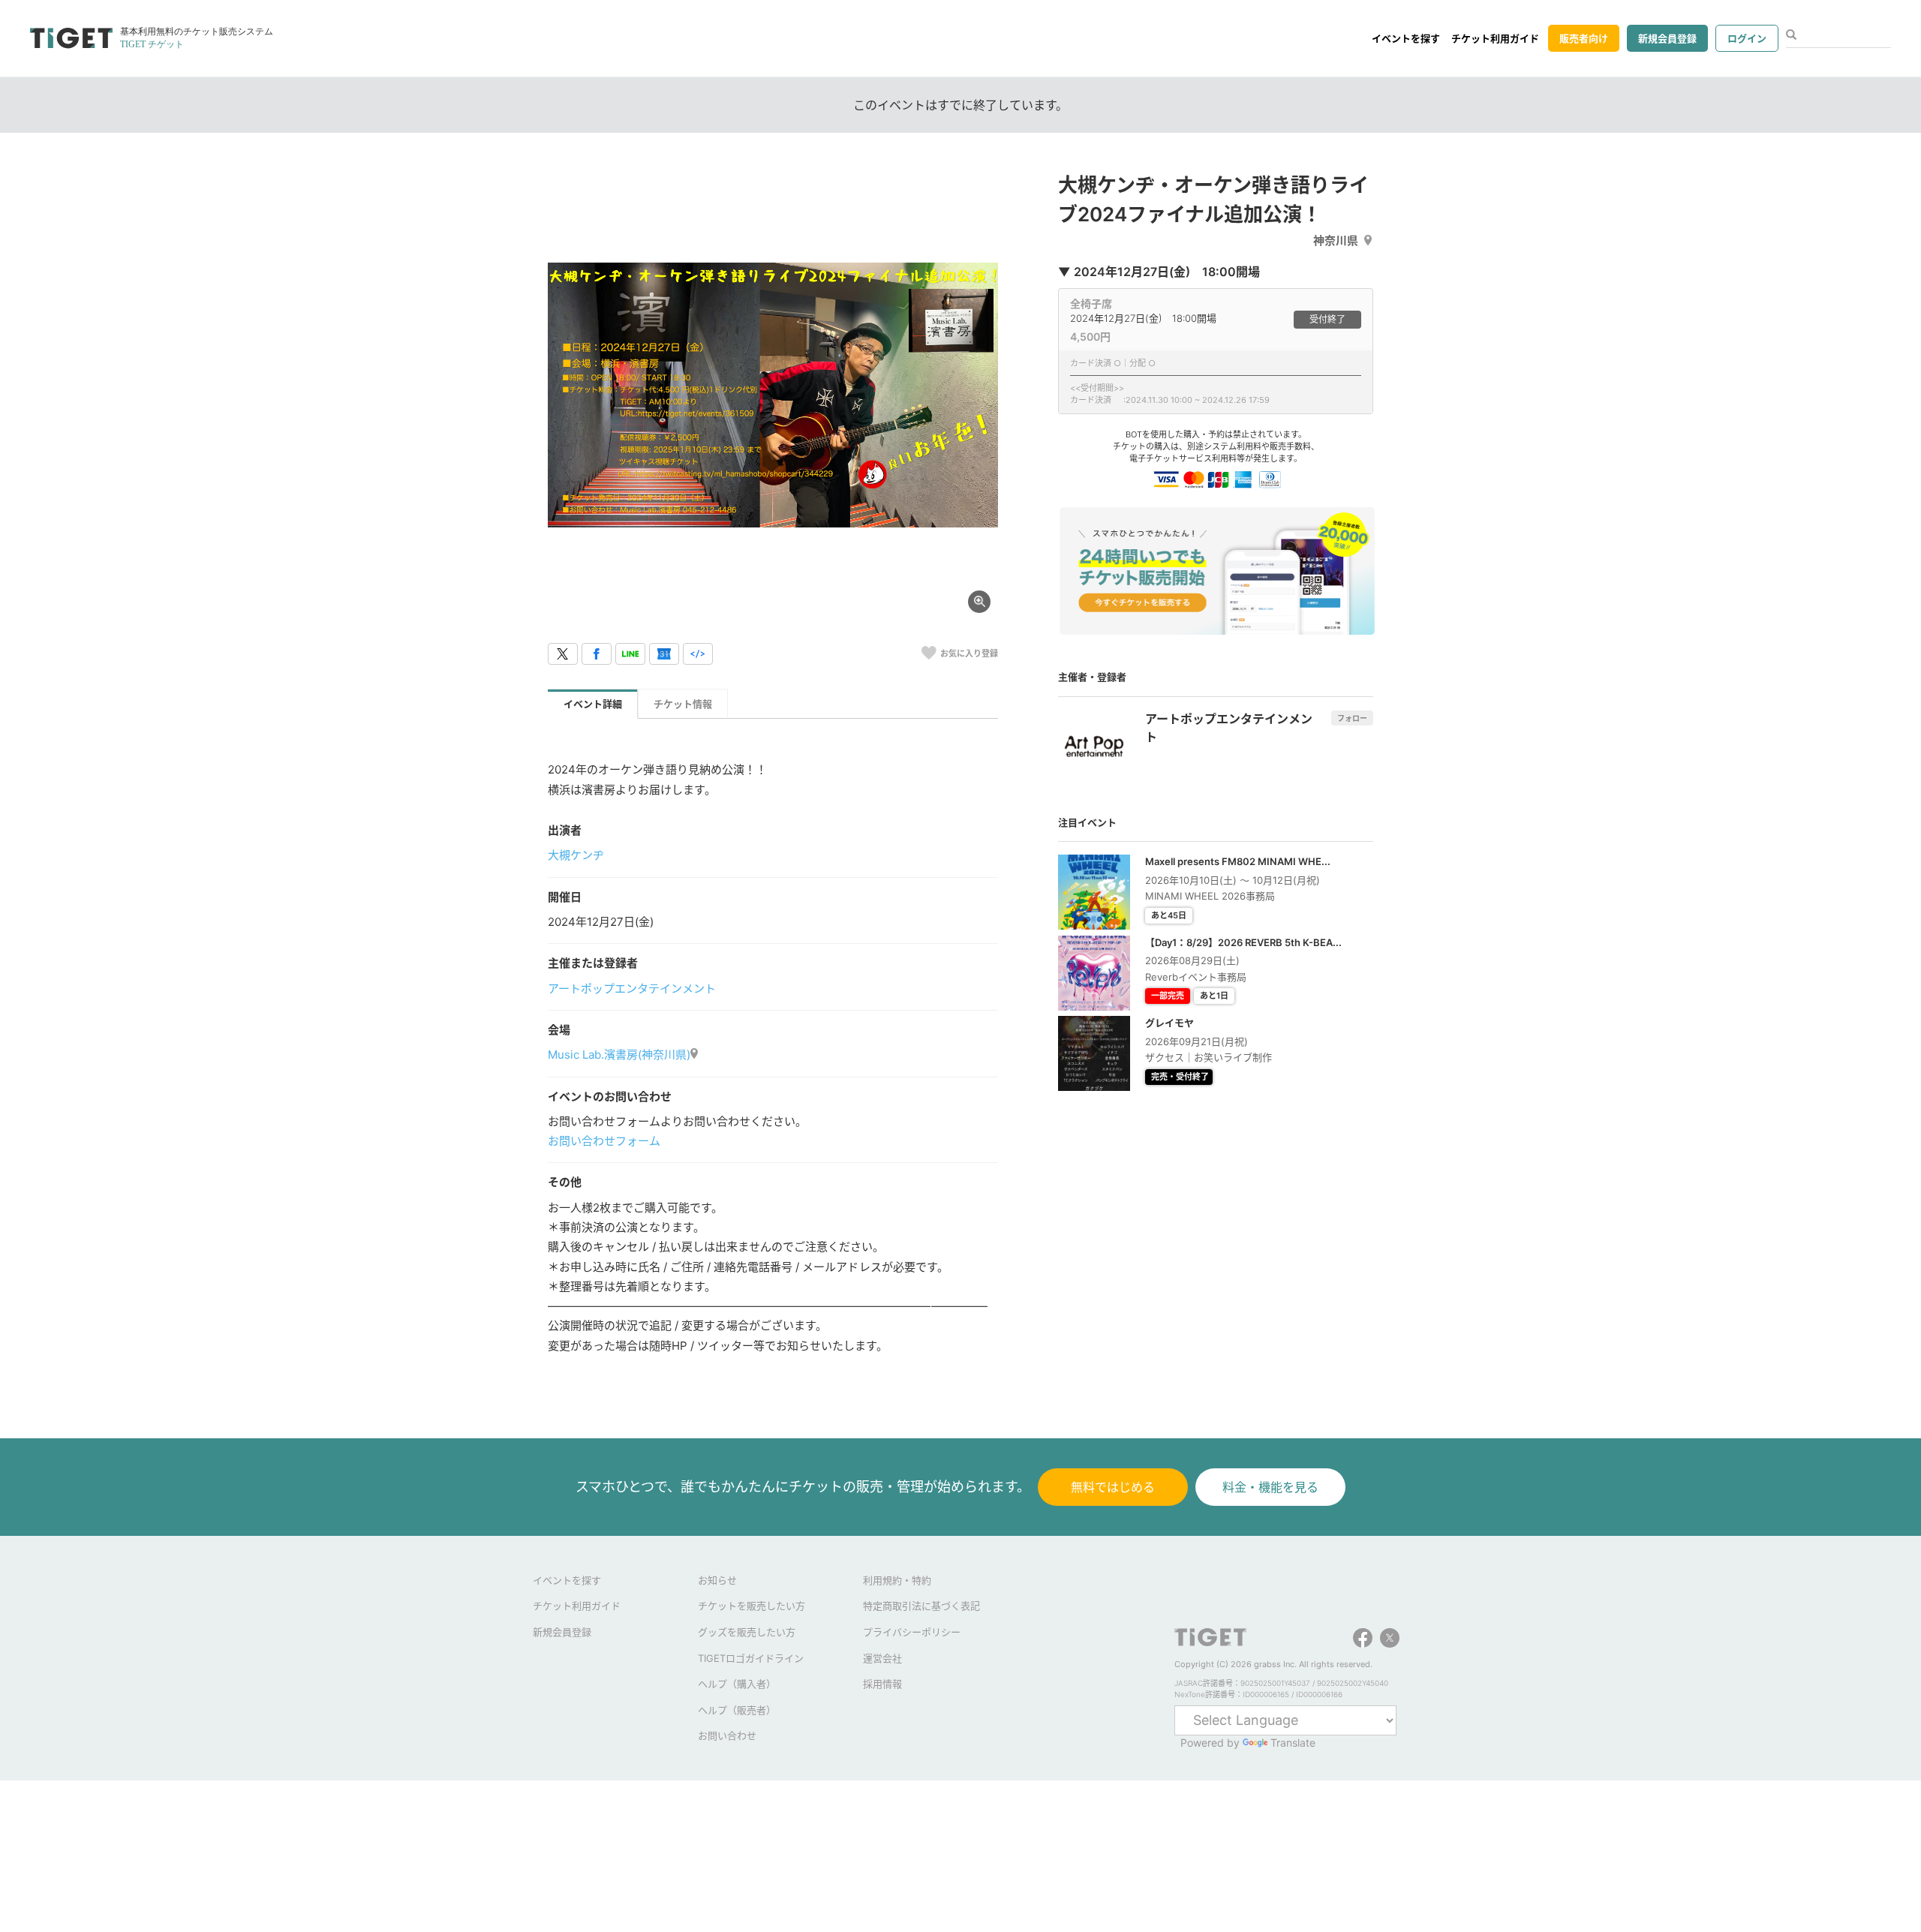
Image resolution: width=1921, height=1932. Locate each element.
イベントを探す (1406, 38)
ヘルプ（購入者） (737, 1684)
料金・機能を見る (1270, 1487)
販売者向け (1584, 38)
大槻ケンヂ (576, 855)
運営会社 (882, 1658)
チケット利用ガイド (1495, 38)
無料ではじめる (1113, 1487)
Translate (1293, 1743)
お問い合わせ (727, 1735)
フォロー (1352, 718)
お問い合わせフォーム (604, 1141)
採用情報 (882, 1684)
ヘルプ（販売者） (737, 1710)
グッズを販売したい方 (747, 1632)
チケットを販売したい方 (752, 1606)
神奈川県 (1336, 240)
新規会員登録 (1667, 38)
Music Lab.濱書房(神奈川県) (619, 1055)
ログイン (1747, 38)
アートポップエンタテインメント (632, 989)
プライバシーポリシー (912, 1632)
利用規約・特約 (897, 1580)
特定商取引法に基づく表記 (921, 1606)
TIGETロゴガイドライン (751, 1658)
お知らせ (717, 1580)
